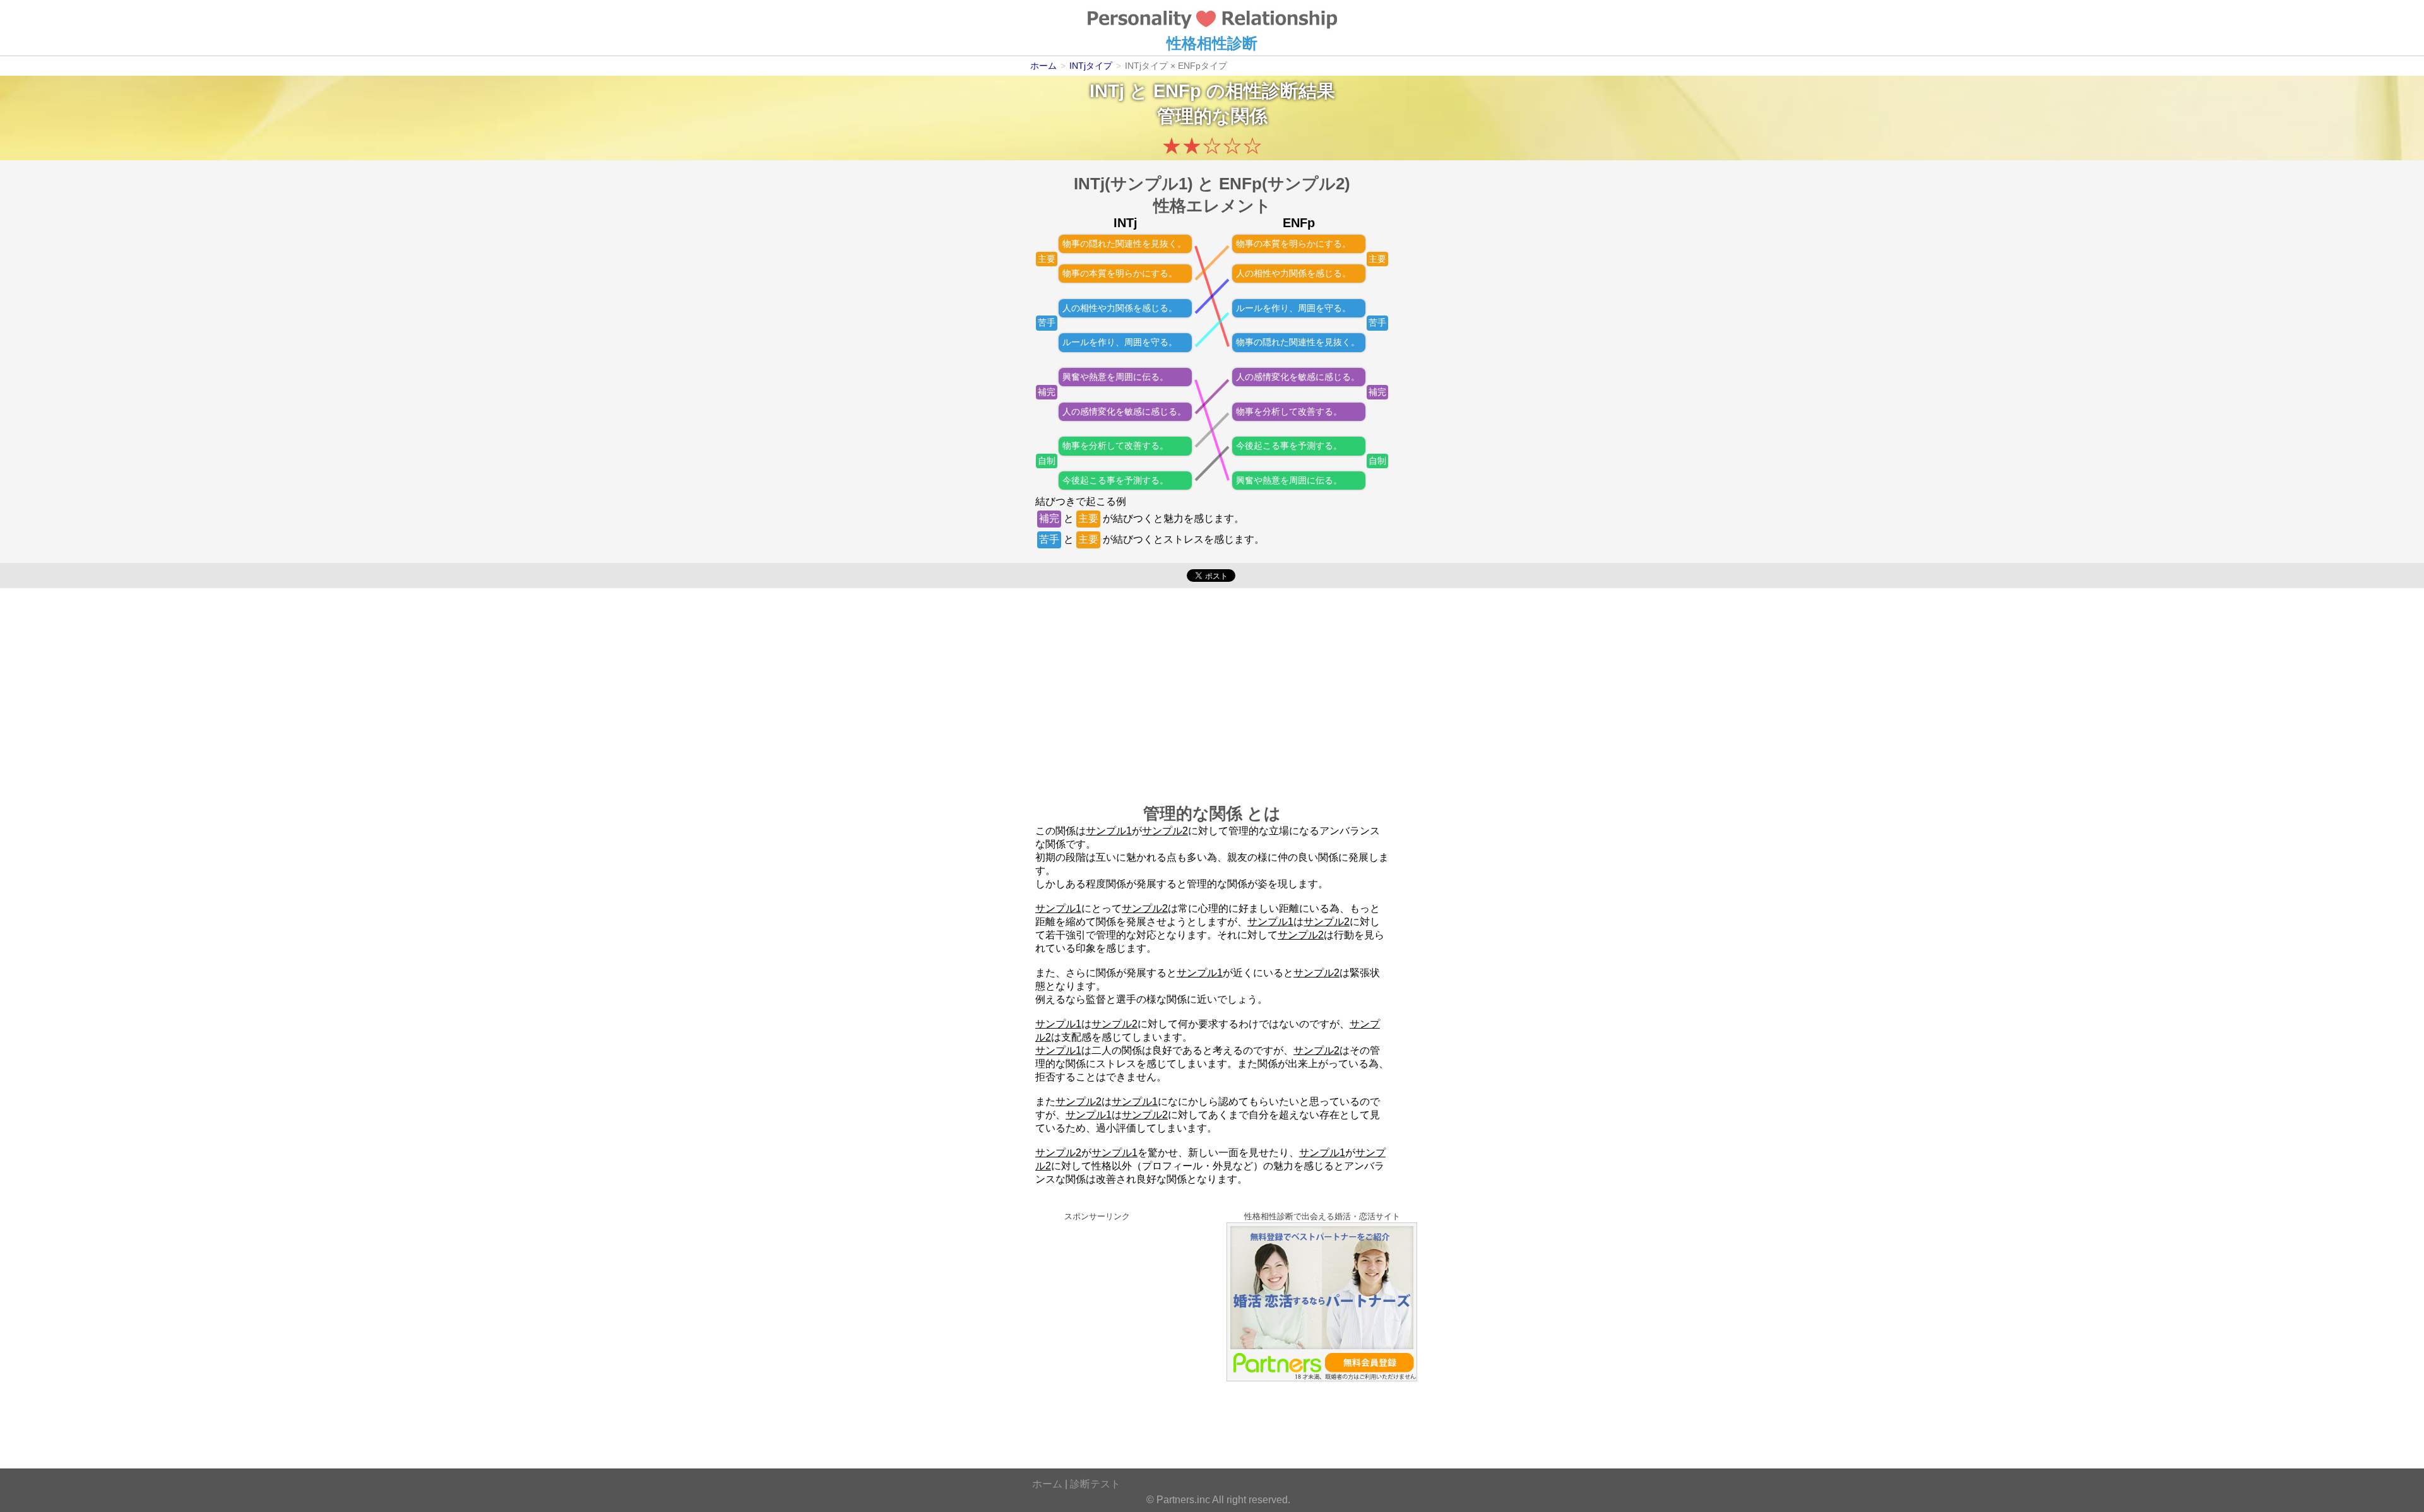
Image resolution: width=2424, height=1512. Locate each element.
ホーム (1047, 1484)
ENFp (1177, 91)
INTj (1107, 91)
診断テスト (1095, 1484)
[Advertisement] (1212, 689)
